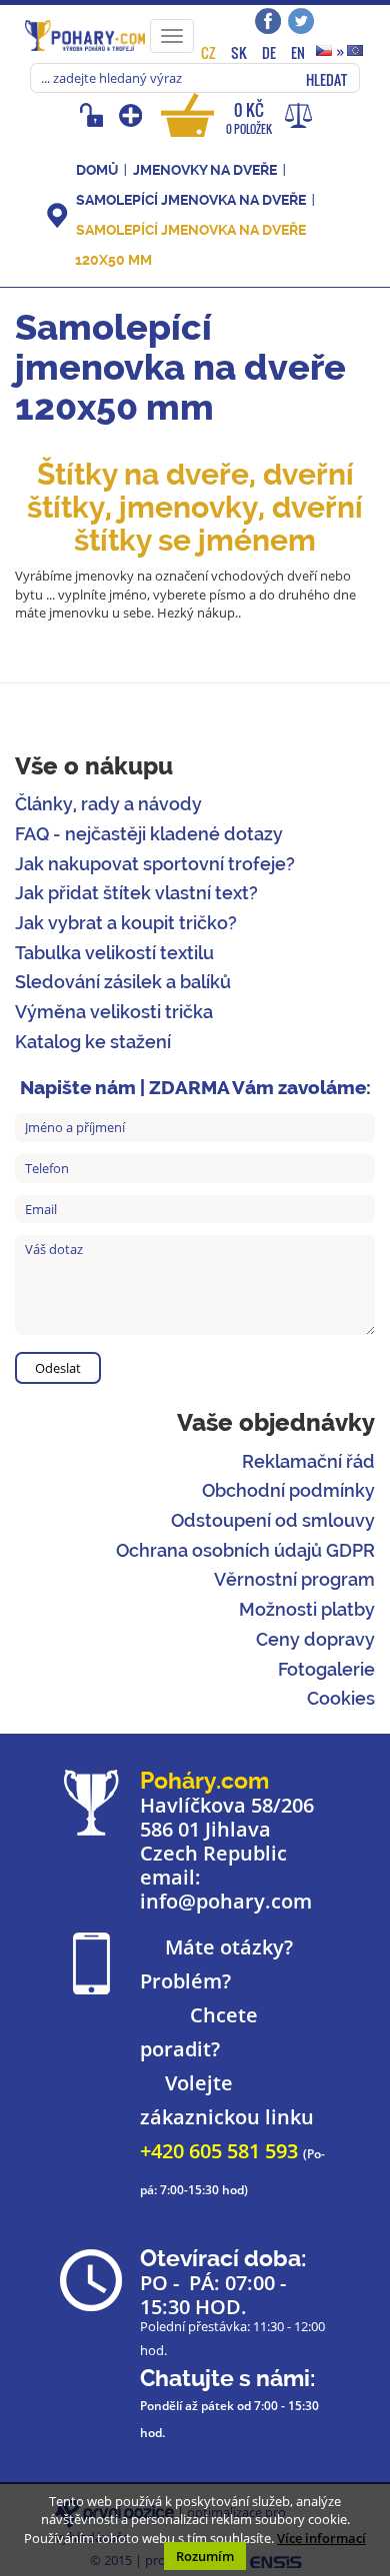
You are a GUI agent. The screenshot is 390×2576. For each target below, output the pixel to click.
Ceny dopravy (315, 1639)
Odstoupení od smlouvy (273, 1520)
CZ (208, 52)
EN (298, 52)
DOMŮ (97, 170)
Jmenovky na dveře (205, 170)
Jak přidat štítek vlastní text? (136, 893)
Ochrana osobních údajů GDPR (245, 1550)
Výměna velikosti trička (114, 1012)
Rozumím (205, 2556)
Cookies (341, 1698)
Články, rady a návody (108, 804)
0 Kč (249, 117)
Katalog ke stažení (93, 1042)
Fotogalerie (326, 1669)
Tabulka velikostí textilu (114, 953)
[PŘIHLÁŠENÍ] (94, 115)
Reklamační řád (308, 1461)
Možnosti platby (307, 1609)
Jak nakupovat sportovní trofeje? (155, 864)
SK (239, 52)
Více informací (321, 2538)
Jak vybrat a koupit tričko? (126, 923)
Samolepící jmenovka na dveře (191, 200)
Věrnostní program (294, 1579)
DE (269, 52)
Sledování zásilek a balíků (123, 982)
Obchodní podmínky (288, 1490)
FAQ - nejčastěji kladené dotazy (149, 834)
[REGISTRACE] (132, 115)
